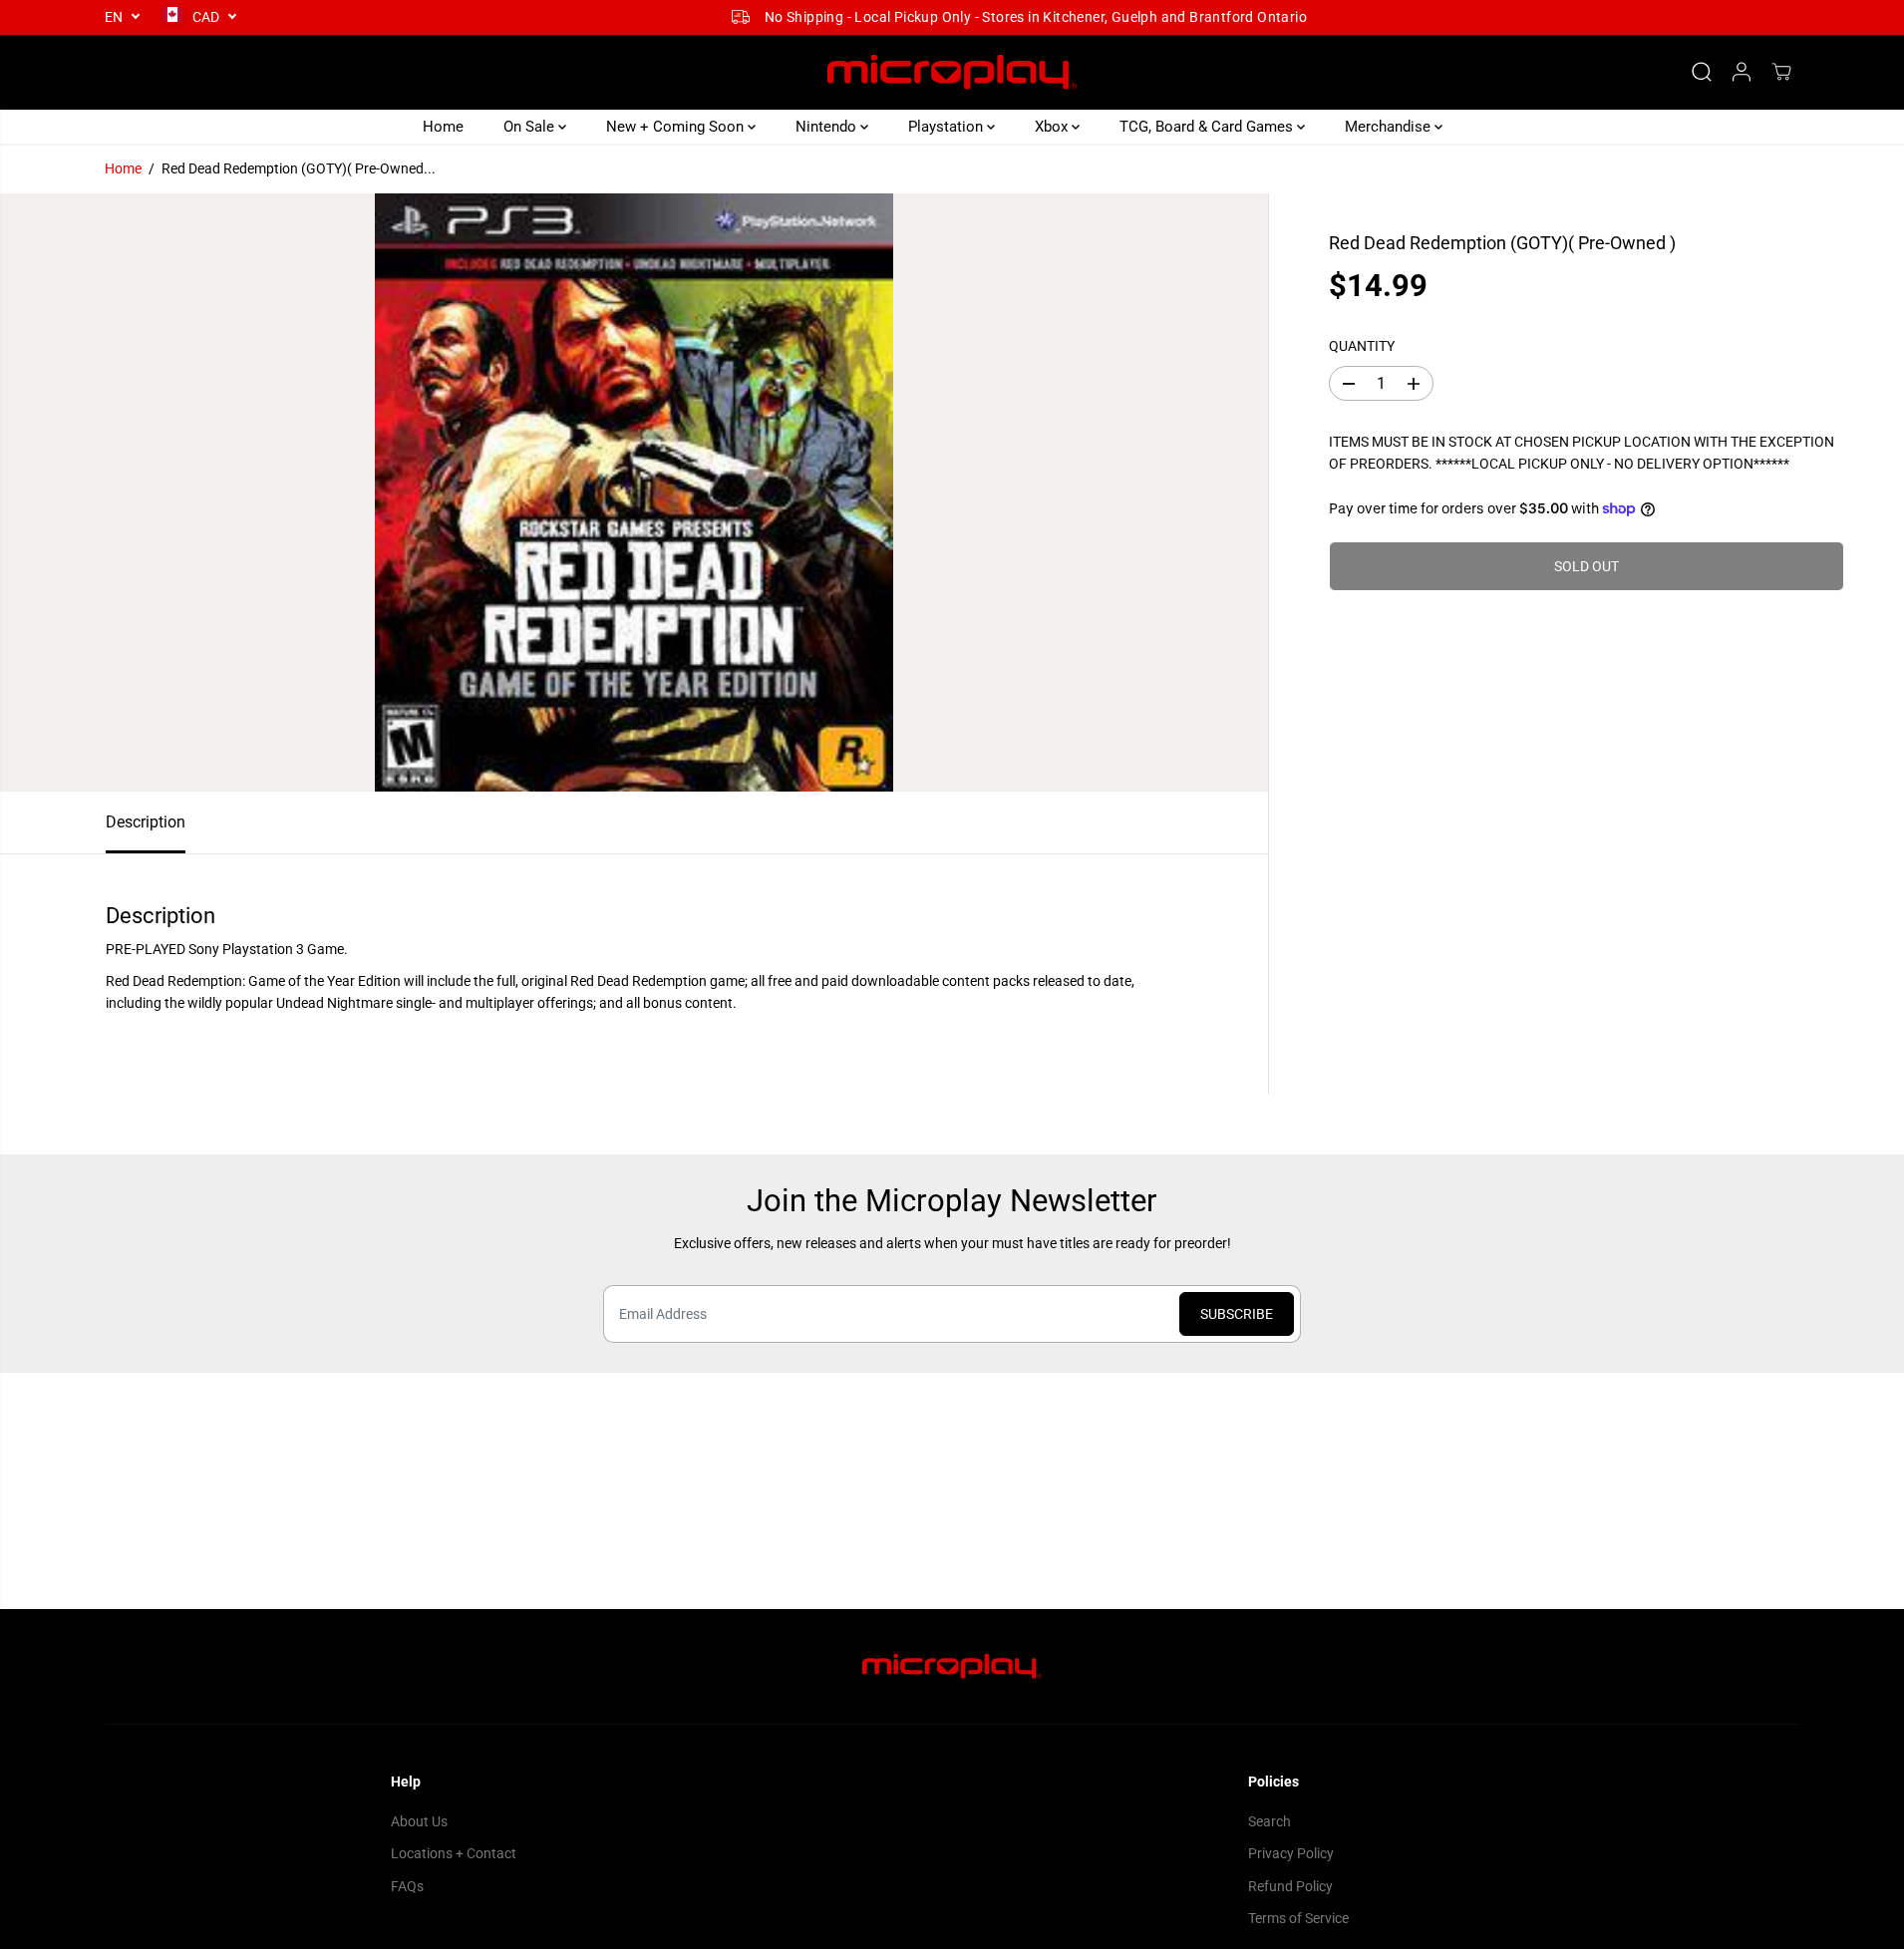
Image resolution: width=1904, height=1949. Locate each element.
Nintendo (828, 127)
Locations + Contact (454, 1853)
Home (443, 127)
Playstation (948, 127)
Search (1269, 1821)
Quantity (1362, 346)
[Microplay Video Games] (952, 72)
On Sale (531, 127)
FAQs (407, 1886)
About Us (419, 1821)
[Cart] (1781, 72)
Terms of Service (1298, 1918)
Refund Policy (1290, 1886)
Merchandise (1390, 127)
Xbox (1053, 127)
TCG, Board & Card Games (1208, 127)
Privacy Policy (1291, 1853)
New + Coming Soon (677, 127)
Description (146, 822)
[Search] (1702, 72)
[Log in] (1742, 72)
